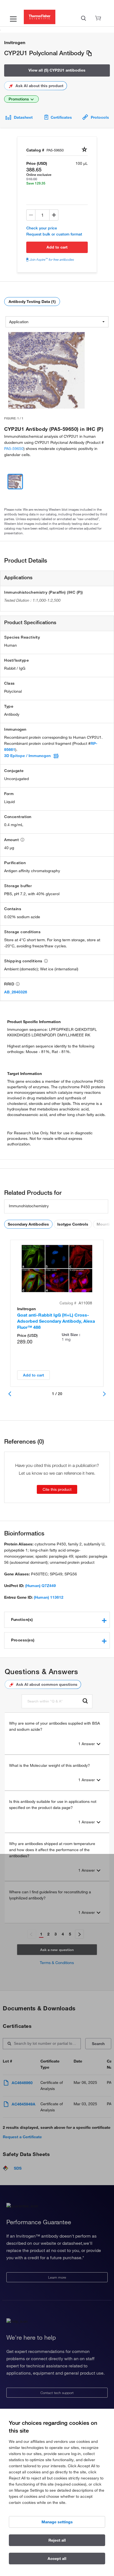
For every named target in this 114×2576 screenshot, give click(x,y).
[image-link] (46, 370)
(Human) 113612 (49, 1597)
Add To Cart (57, 247)
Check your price (42, 228)
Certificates (61, 117)
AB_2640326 (16, 992)
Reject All (57, 2540)
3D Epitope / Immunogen (27, 756)
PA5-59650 (14, 449)
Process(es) (23, 1640)
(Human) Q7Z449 (41, 1586)
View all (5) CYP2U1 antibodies (57, 70)
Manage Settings (57, 2522)
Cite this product (57, 1489)
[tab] (57, 1620)
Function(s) (22, 1620)
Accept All (57, 2559)
